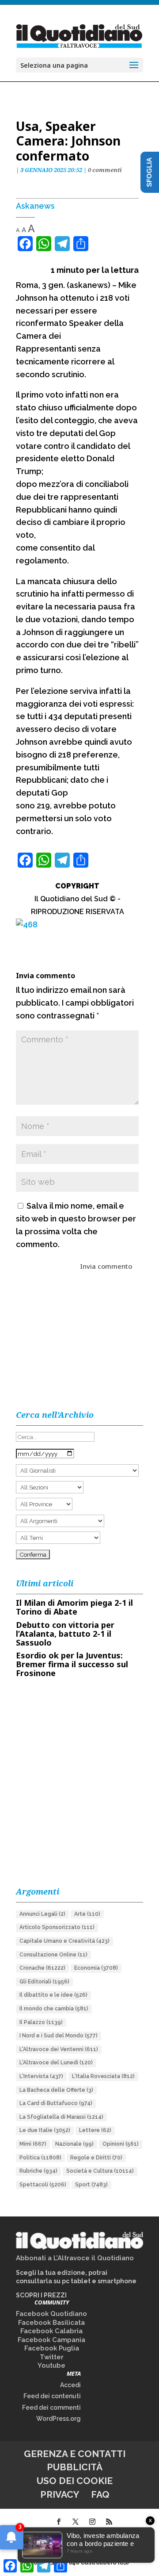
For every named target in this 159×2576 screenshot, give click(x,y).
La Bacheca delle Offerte (56, 2090)
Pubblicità (75, 2467)
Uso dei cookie (75, 2481)
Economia (96, 1968)
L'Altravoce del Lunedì (56, 2063)
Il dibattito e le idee (53, 1995)
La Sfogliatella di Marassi (61, 2117)
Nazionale (74, 2144)
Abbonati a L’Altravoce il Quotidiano (75, 2258)
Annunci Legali (42, 1914)
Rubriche (38, 2171)
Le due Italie (45, 2130)
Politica (40, 2158)
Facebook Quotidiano (51, 2314)
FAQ (100, 2494)
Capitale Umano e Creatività (64, 1941)
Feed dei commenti (51, 2408)
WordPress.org (59, 2419)
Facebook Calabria (51, 2331)
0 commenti (105, 170)
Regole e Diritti (96, 2158)
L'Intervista (41, 2076)
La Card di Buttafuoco (56, 2103)
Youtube (51, 2365)
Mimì (33, 2144)
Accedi (70, 2385)
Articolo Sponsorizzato (57, 1927)
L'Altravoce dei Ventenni (59, 2049)
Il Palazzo (41, 2022)
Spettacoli (43, 2185)
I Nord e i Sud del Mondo (59, 2036)
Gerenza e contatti (75, 2454)
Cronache (42, 1968)
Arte (87, 1914)
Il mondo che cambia (54, 2009)
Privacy (60, 2494)
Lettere (95, 2130)
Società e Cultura (100, 2171)
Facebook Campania (51, 2340)
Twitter (52, 2357)
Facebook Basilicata (51, 2323)
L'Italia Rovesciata (103, 2076)
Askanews (35, 206)
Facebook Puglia (52, 2348)
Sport (91, 2185)
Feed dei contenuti (52, 2396)
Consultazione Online (53, 1955)
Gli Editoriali (44, 1982)
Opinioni (121, 2144)
